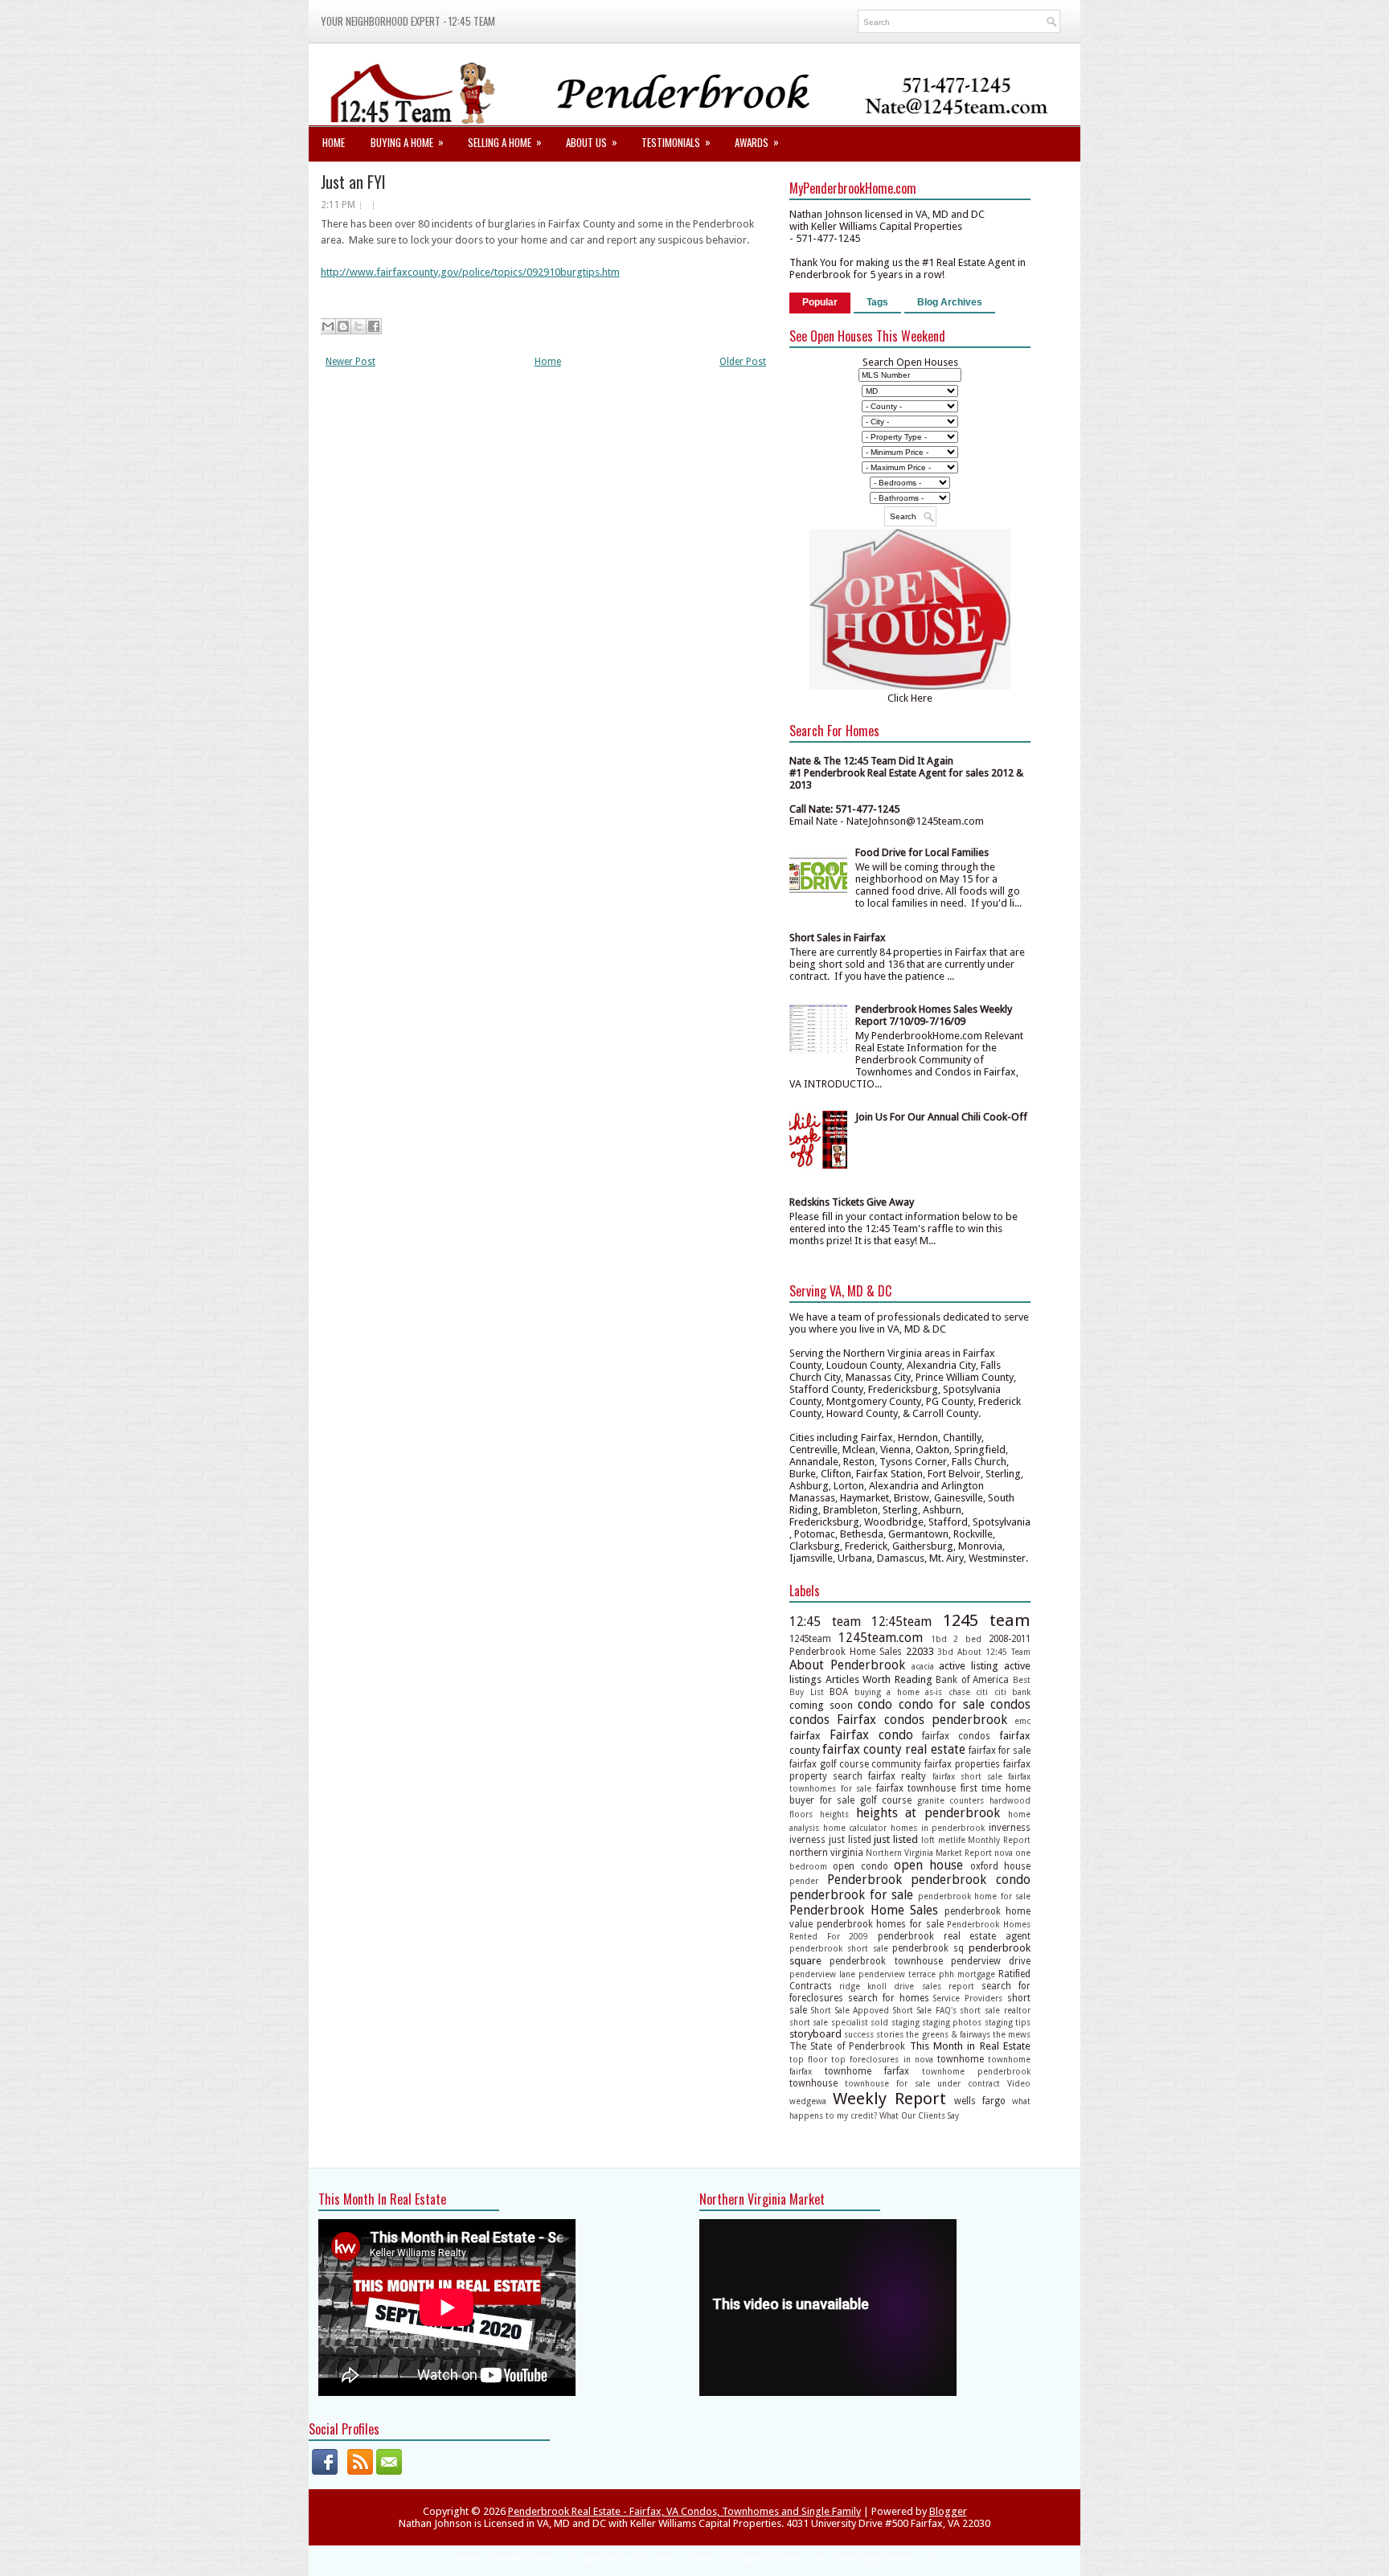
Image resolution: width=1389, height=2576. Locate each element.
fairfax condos (956, 1736)
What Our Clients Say (919, 2115)
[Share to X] (359, 326)
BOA (839, 1692)
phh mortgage (967, 1974)
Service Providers (968, 1998)
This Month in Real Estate (971, 2046)
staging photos (952, 2022)
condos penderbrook (946, 1720)
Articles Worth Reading (879, 1679)
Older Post (743, 362)
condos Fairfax (833, 1720)
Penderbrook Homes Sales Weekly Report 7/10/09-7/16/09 (934, 1015)
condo (875, 1704)
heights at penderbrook (928, 1813)
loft (928, 1840)
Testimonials (676, 142)
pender (804, 1881)
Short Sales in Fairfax (838, 938)
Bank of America (972, 1680)
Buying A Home (407, 142)
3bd (945, 1652)
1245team (810, 1639)
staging (906, 2022)
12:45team (901, 1622)
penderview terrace (897, 1974)
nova (1004, 1853)
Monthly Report (999, 1840)
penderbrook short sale (839, 1948)
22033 (920, 1651)
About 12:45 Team (994, 1652)
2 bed (967, 1639)
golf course (886, 1800)
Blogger (948, 2511)
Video (1019, 2083)
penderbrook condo (971, 1880)
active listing (969, 1666)
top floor (808, 2059)
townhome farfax (867, 2071)
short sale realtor (995, 2010)
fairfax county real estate (893, 1749)
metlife (952, 1840)
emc (1022, 1721)
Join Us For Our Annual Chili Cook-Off (941, 1117)
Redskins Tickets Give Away (852, 1202)
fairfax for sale (1000, 1751)
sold (879, 2022)
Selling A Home (505, 142)
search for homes (889, 1998)
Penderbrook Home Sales (864, 1910)
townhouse (813, 2083)
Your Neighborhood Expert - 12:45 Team (408, 21)
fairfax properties (962, 1764)
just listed (850, 1840)
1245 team (987, 1620)
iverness (807, 1840)
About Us (592, 142)
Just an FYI (353, 182)
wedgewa (808, 2101)
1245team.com (881, 1638)
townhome (961, 2059)
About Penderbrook (847, 1665)
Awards (757, 142)
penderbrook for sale (851, 1895)
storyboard (815, 2034)
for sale (838, 1800)
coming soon (821, 1705)
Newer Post (350, 362)
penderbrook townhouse (886, 1961)
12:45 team (825, 1622)
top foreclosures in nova (882, 2059)
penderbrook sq (928, 1948)
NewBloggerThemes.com (887, 2559)
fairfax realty (897, 1776)
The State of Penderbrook (847, 2046)
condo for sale (942, 1704)
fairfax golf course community (856, 1764)
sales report (948, 1986)
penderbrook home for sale (975, 1896)
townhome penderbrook (976, 2071)
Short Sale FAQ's (925, 2010)
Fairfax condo (871, 1735)
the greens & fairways (948, 2034)
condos (1010, 1704)
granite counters (951, 1800)
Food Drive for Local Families (922, 852)
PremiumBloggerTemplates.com (758, 2559)
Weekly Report (889, 2099)
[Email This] (328, 326)
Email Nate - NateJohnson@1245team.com (887, 821)
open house (928, 1865)
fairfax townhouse (916, 1788)
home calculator (855, 1828)
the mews (1012, 2034)
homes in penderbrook (938, 1828)
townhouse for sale (887, 2083)
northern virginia (826, 1853)
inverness (1010, 1828)
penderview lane (822, 1974)
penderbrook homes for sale (880, 1924)
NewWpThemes (527, 2559)
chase (959, 1692)
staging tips (1008, 2022)
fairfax (805, 1736)
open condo (860, 1866)
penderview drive (991, 1961)
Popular (820, 302)
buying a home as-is (899, 1692)
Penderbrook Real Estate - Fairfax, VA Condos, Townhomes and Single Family (684, 2511)
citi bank (1013, 1692)
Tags (877, 302)
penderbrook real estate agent (954, 1936)
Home (334, 142)
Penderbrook (865, 1880)
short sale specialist (829, 2022)
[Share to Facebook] (374, 326)
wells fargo (980, 2101)
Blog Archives (950, 302)
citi (982, 1692)
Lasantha (664, 2559)
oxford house (1000, 1866)
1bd (939, 1639)
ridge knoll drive (877, 1986)
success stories (874, 2034)
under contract (969, 2083)
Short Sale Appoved (850, 2010)
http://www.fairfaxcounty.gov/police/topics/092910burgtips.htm (470, 272)
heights (834, 1814)
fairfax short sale (967, 1776)
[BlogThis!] (343, 326)
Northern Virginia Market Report (929, 1853)
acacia (923, 1666)
